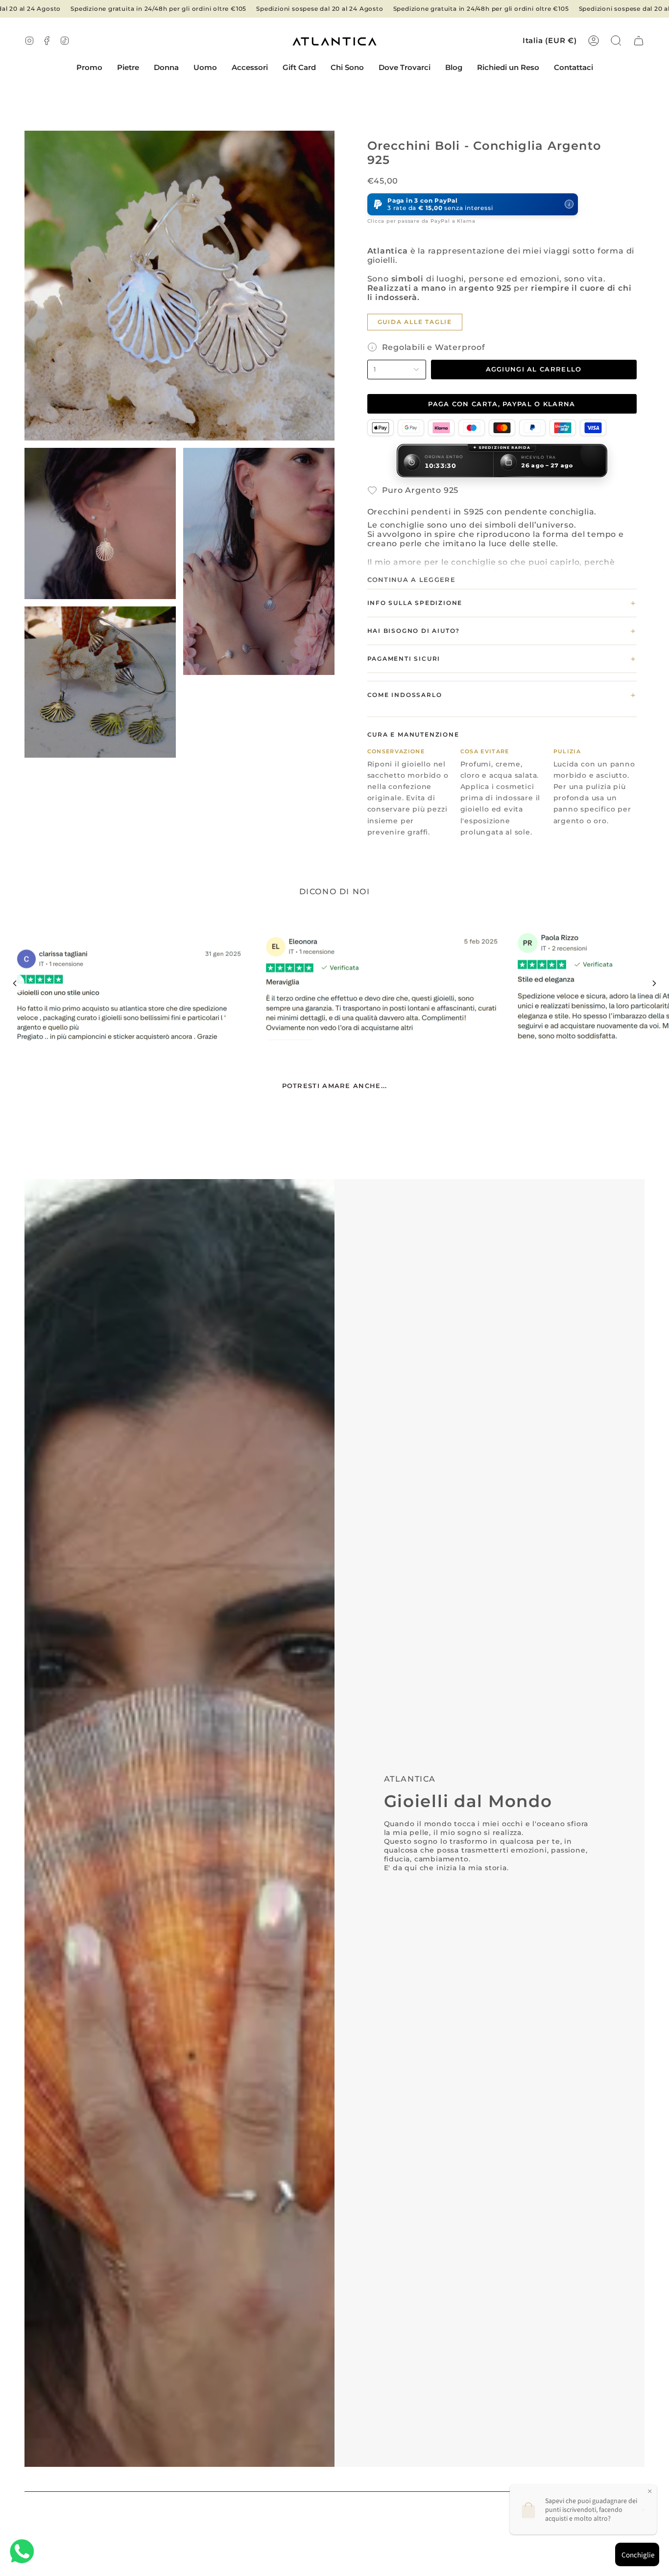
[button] (128, 68)
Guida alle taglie (415, 322)
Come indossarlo (502, 695)
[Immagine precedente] (15, 983)
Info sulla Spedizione (502, 603)
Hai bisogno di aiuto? (502, 631)
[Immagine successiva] (654, 983)
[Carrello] (639, 41)
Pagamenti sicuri (502, 659)
